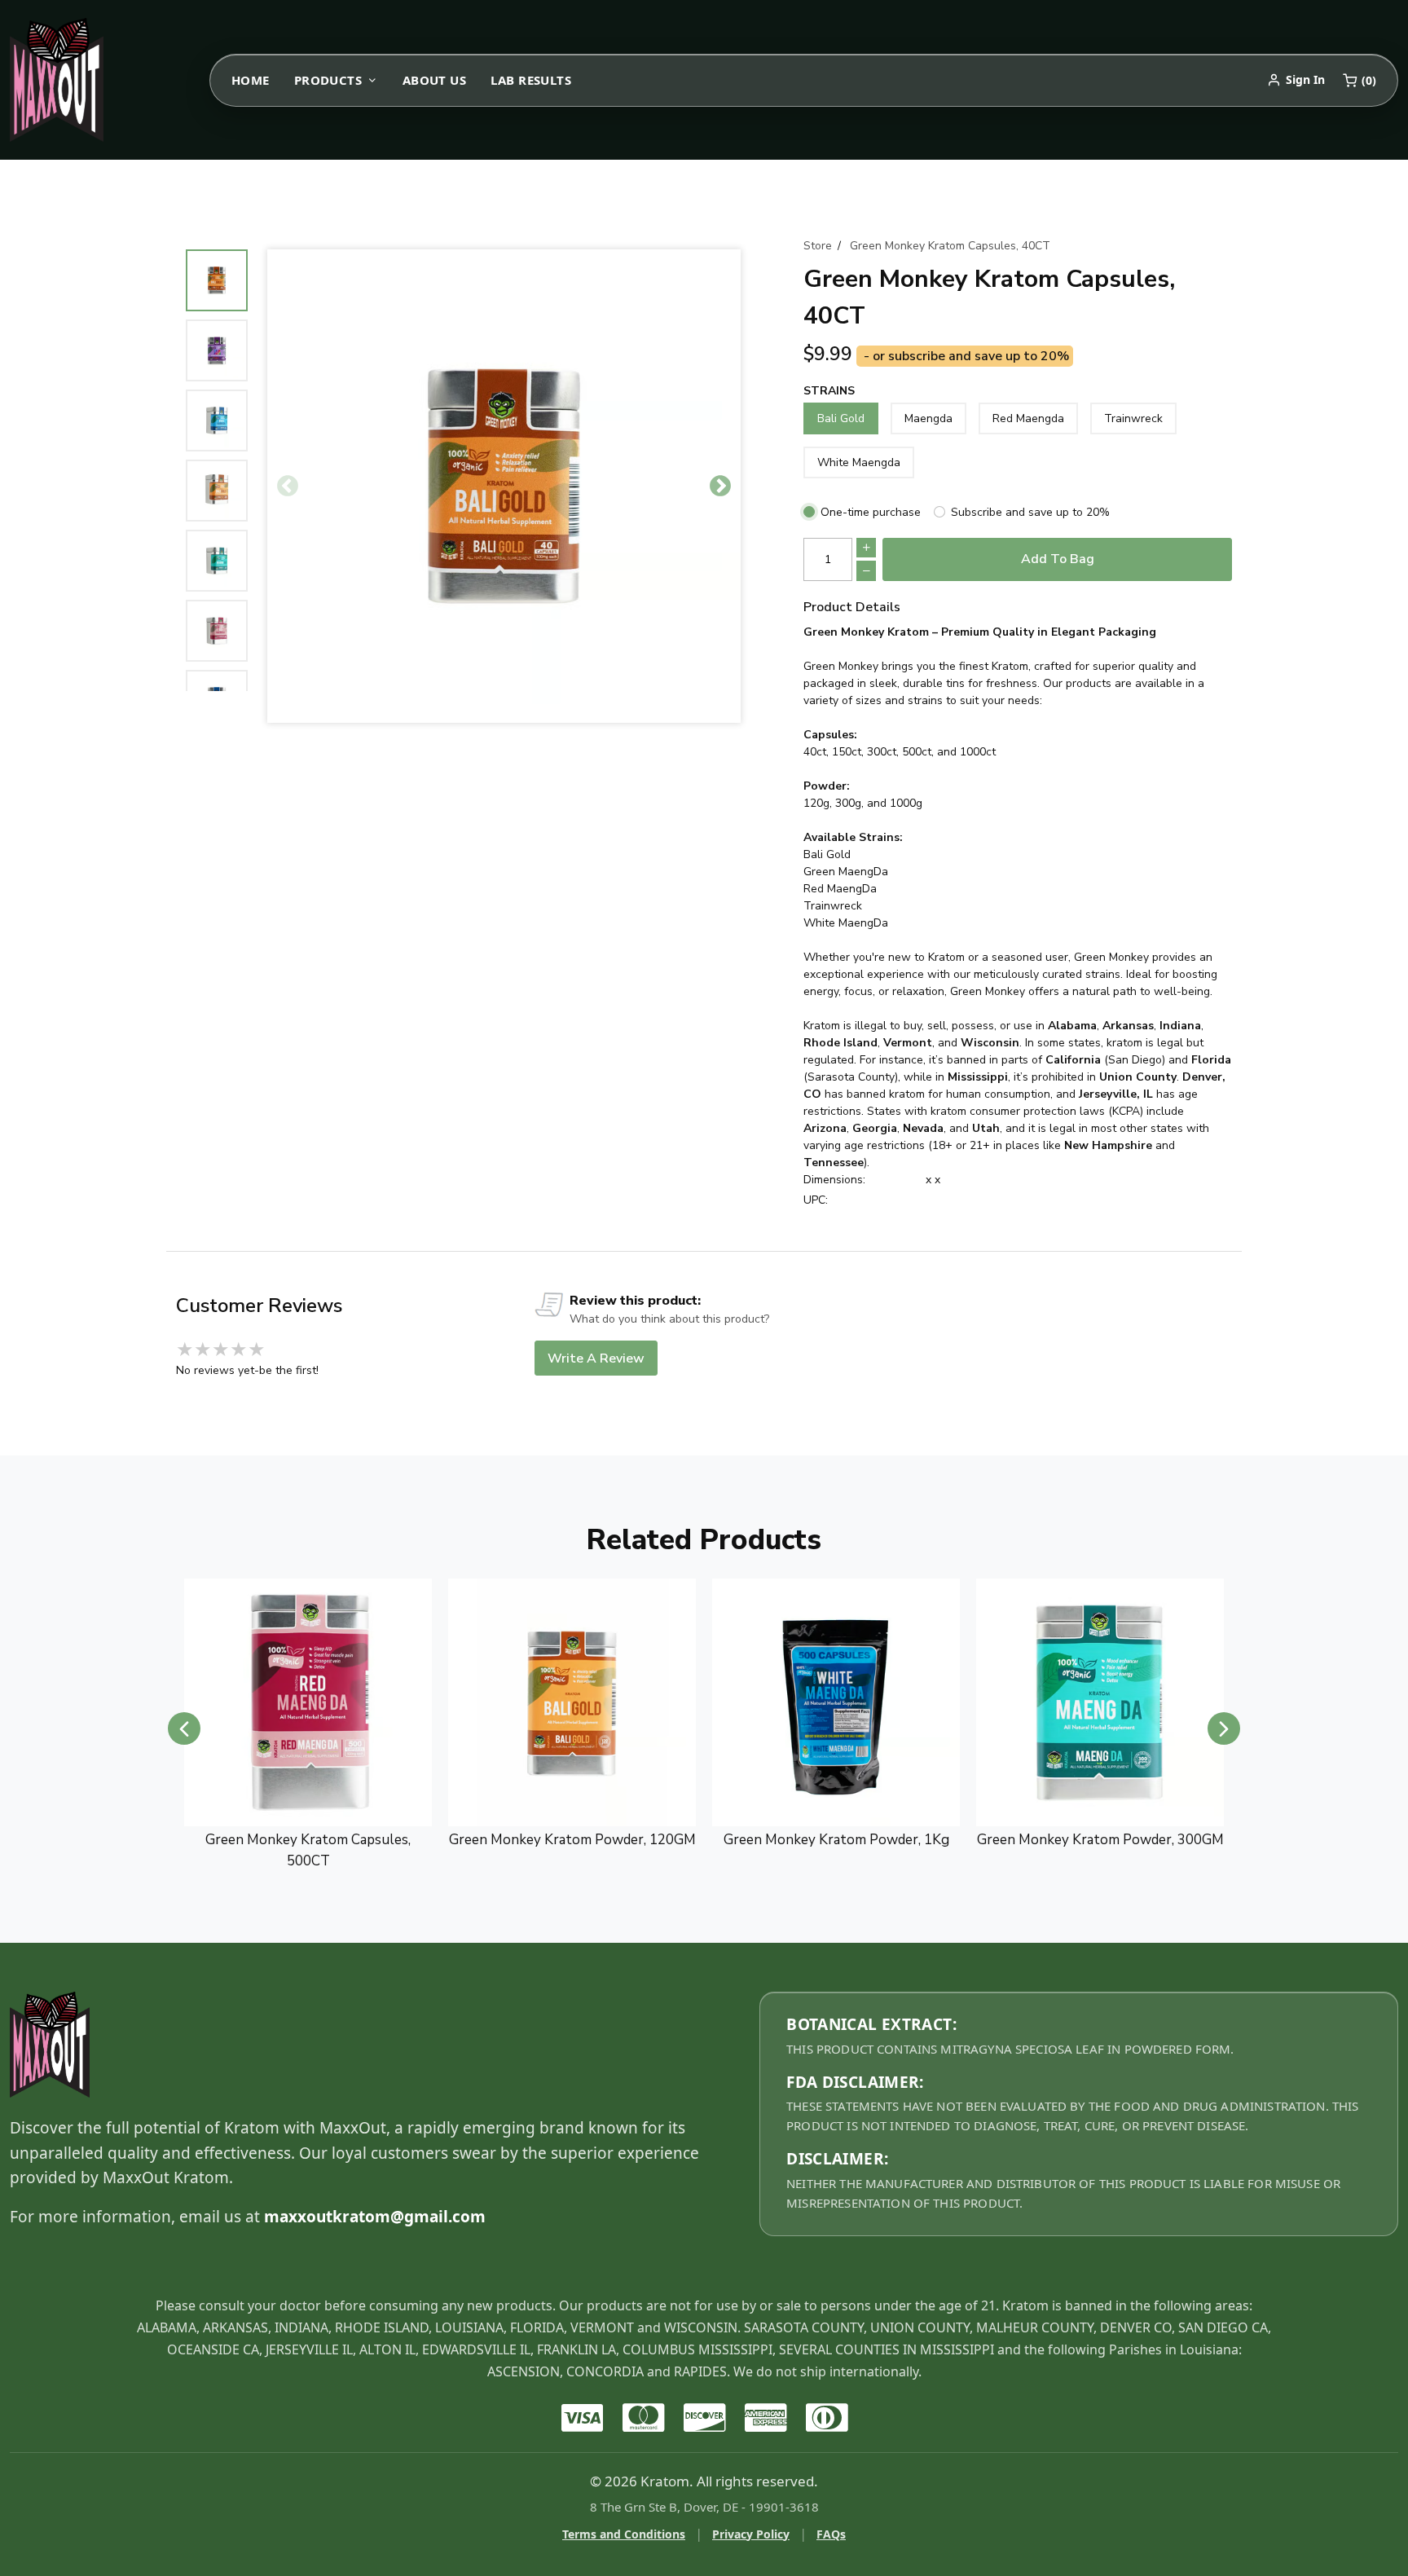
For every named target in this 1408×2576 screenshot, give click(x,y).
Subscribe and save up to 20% (1030, 512)
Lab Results (531, 80)
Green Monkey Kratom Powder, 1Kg (572, 1840)
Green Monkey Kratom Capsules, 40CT (950, 246)
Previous (288, 487)
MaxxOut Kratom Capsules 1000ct (1100, 1840)
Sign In (1305, 79)
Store (818, 246)
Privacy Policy (751, 2534)
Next (720, 487)
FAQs (831, 2534)
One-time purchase (871, 512)
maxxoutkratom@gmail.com (375, 2217)
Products (328, 80)
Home (251, 80)
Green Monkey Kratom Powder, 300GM (836, 1840)
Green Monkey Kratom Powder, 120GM (308, 1840)
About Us (435, 80)
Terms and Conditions (624, 2534)
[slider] (221, 1350)
